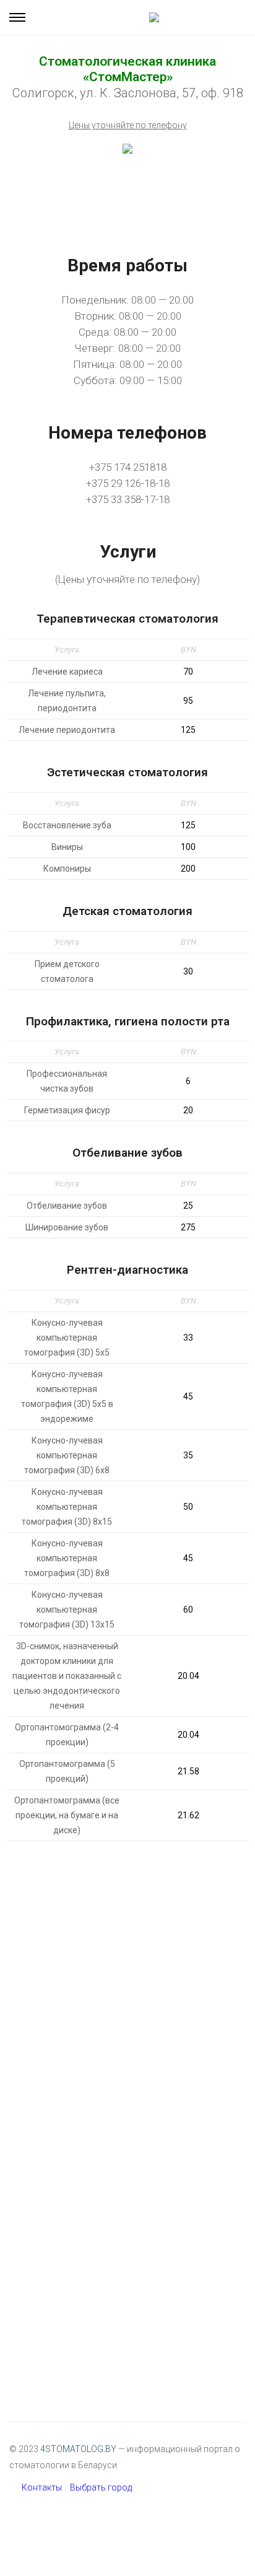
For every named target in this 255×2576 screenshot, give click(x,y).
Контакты (42, 2487)
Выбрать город (101, 2487)
